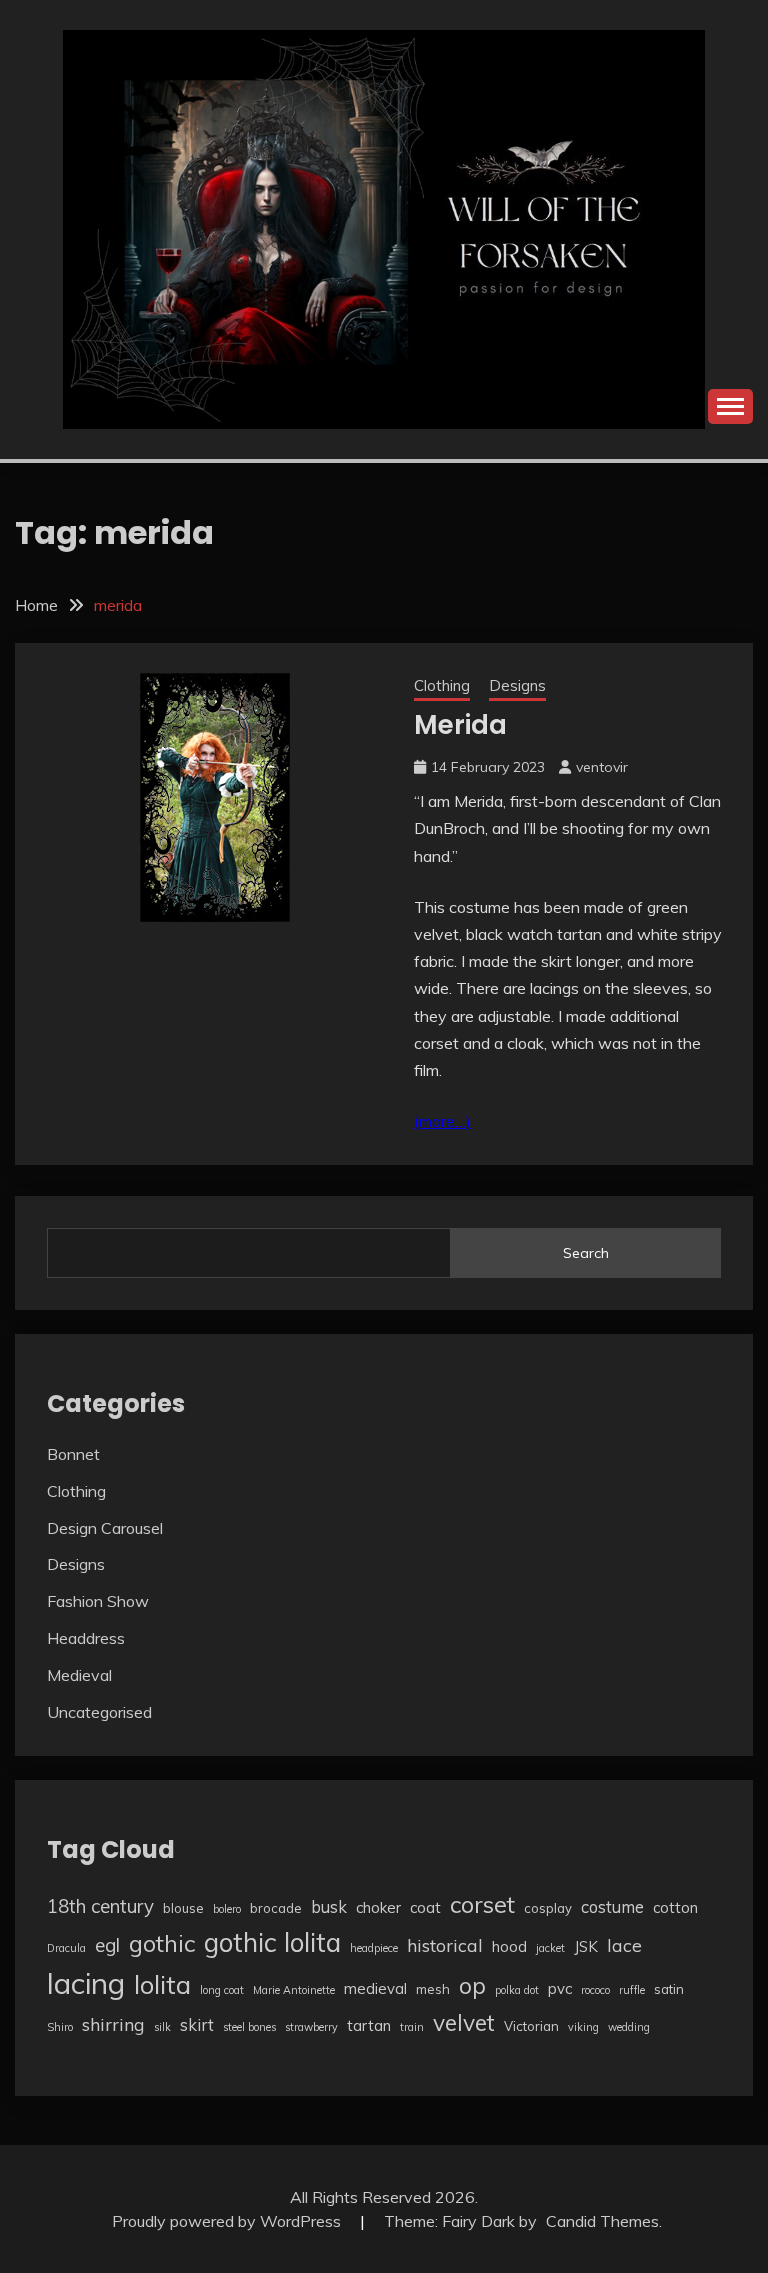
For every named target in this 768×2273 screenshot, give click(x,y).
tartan (369, 2025)
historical (445, 1945)
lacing (86, 1983)
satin (669, 1989)
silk (162, 2027)
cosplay (548, 1908)
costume (612, 1906)
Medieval (79, 1675)
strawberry (311, 2027)
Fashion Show (98, 1601)
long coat (222, 1990)
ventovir (602, 767)
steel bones (249, 2027)
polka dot (517, 1990)
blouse (183, 1908)
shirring (113, 2024)
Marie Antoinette (294, 1990)
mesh (433, 1989)
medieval (375, 1988)
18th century (100, 1906)
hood (509, 1946)
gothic (162, 1943)
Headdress (86, 1638)
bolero (227, 1909)
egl (107, 1945)
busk (329, 1906)
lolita (162, 1984)
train (412, 2027)
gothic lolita (272, 1942)
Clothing (442, 685)
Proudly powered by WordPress (228, 2221)
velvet (464, 2022)
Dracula (66, 1948)
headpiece (374, 1948)
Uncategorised (99, 1712)
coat (425, 1907)
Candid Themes (602, 2221)
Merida (460, 725)
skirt (197, 2024)
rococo (595, 1990)
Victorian (531, 2026)
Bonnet (73, 1454)
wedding (629, 2027)
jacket (550, 1948)
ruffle (632, 1990)
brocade (276, 1908)
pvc (560, 1988)
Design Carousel (105, 1528)
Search (586, 1253)
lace (624, 1945)
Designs (517, 685)
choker (378, 1907)
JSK (586, 1946)
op (472, 1985)
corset (482, 1904)
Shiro (60, 2027)
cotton (675, 1907)
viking (583, 2027)
